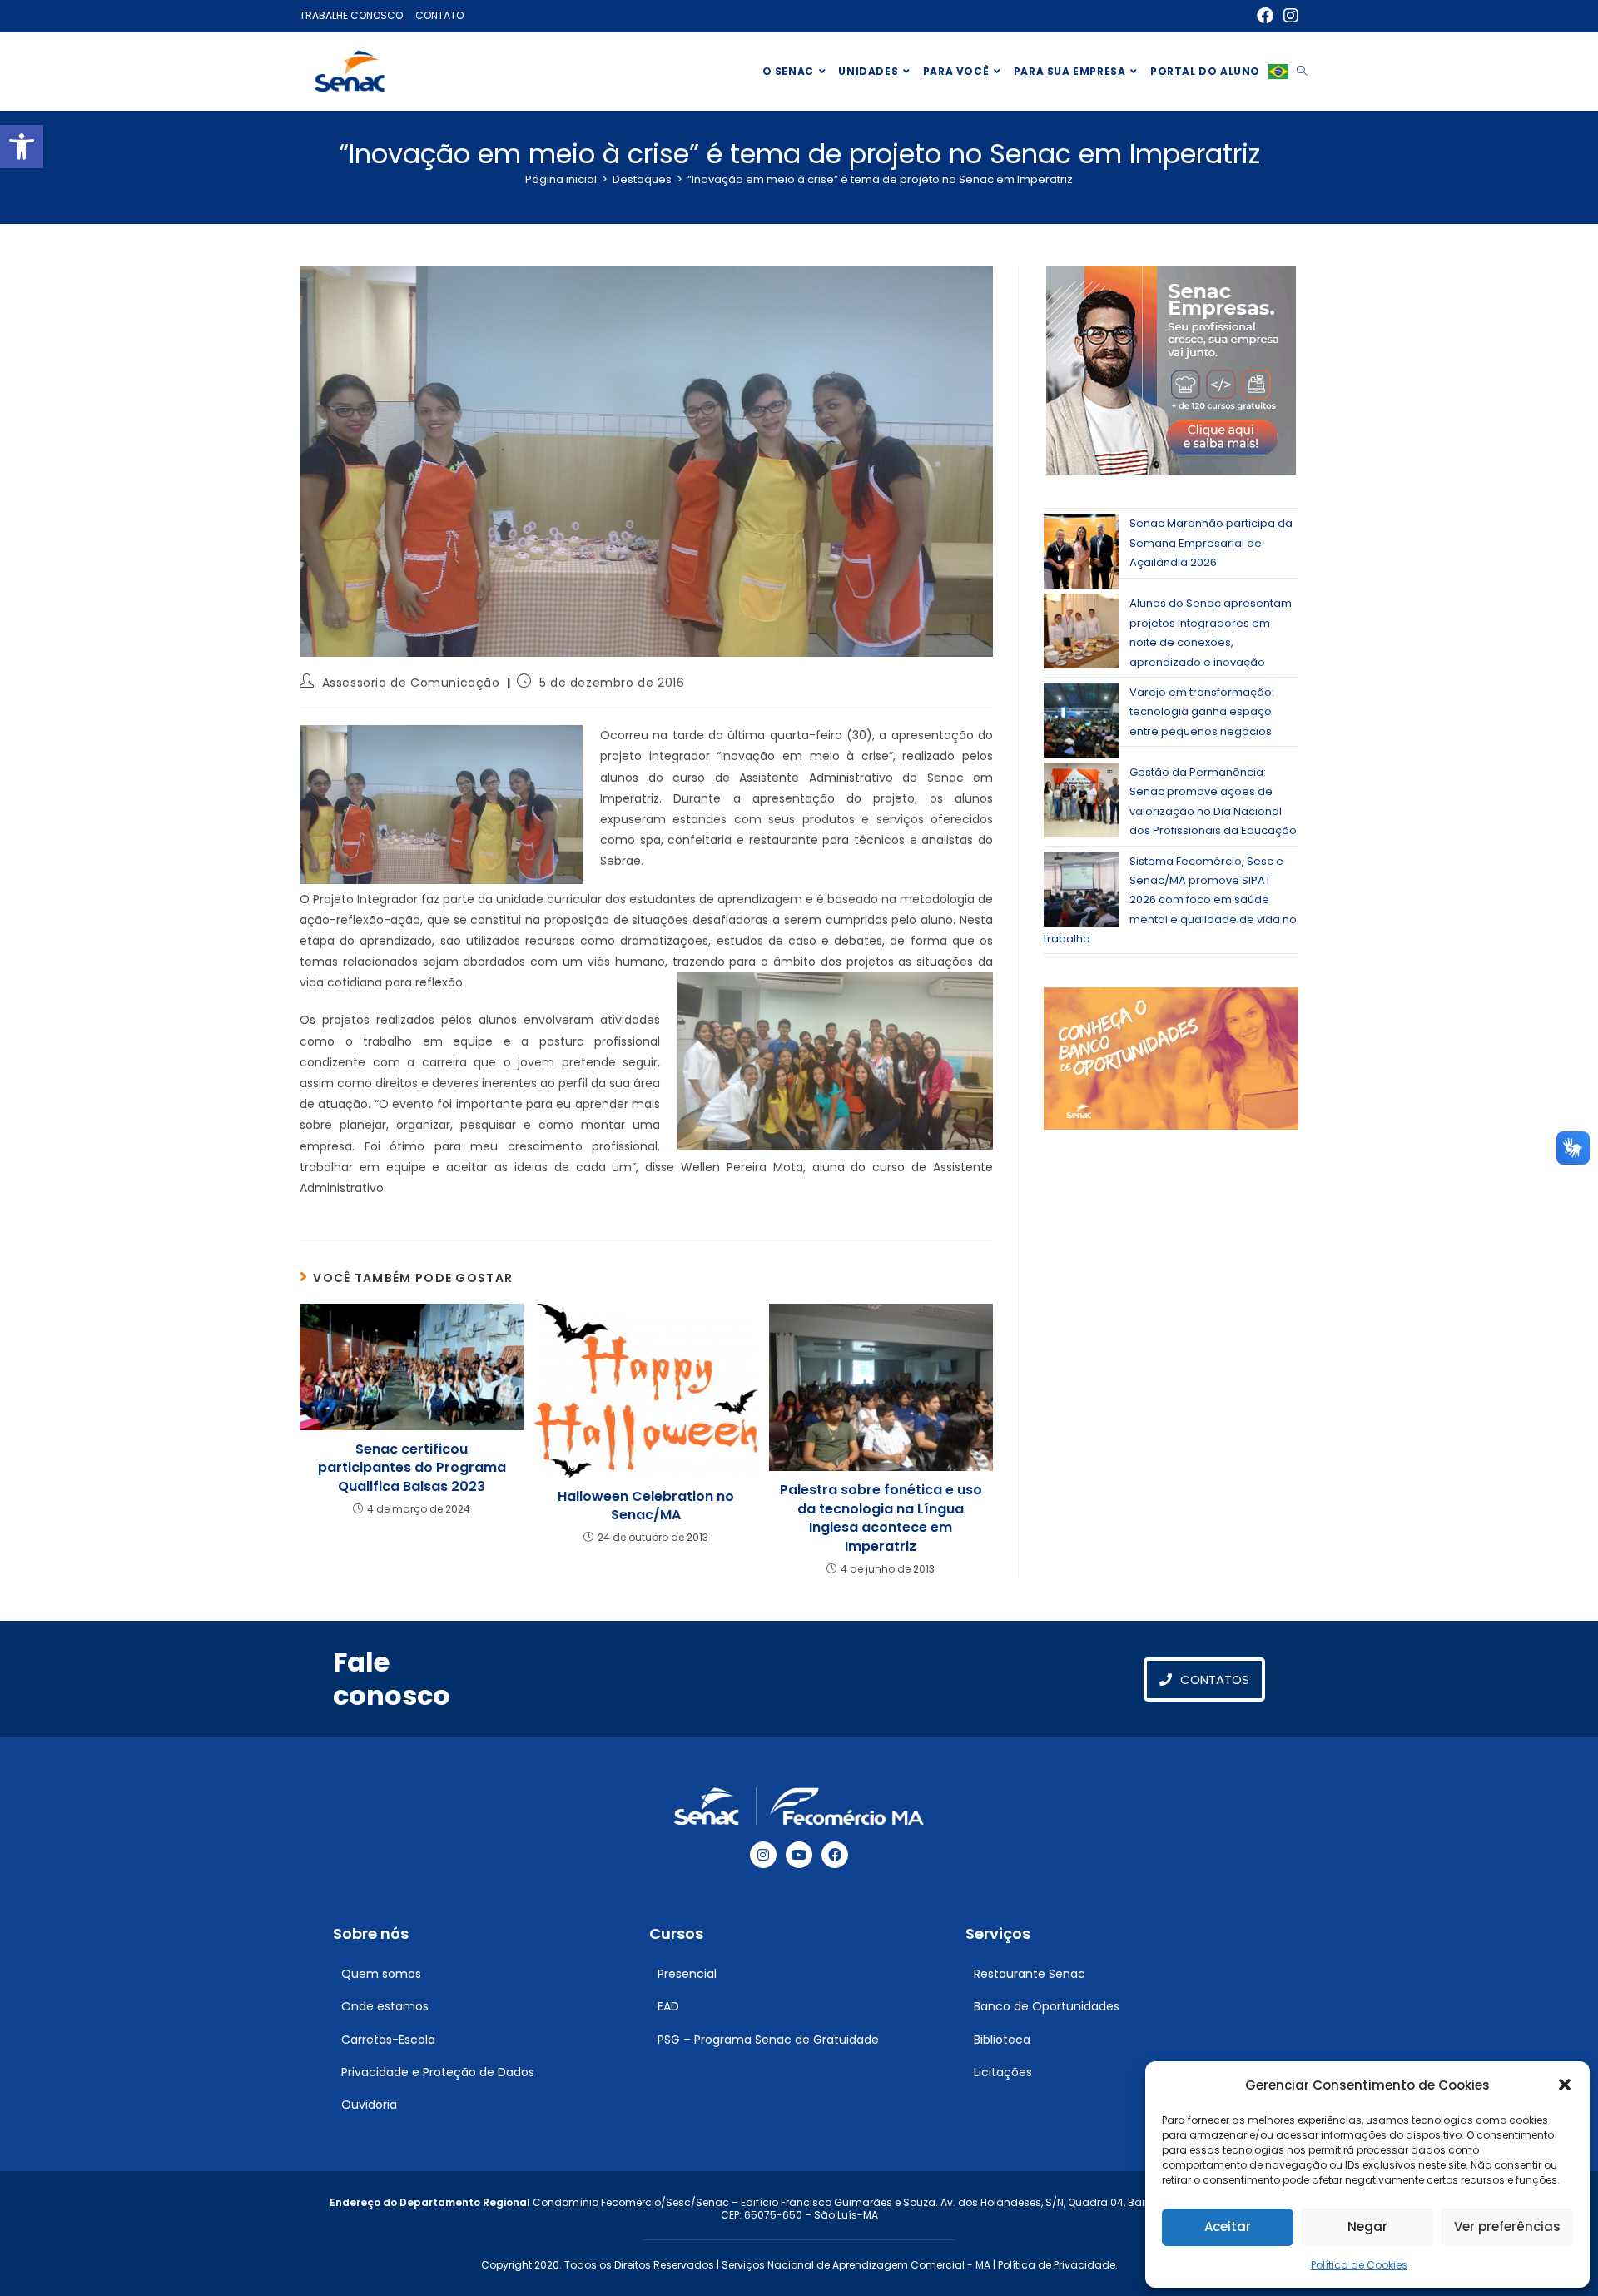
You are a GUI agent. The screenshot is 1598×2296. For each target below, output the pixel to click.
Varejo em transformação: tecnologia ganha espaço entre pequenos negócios (1202, 712)
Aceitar (1228, 2226)
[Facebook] (835, 1855)
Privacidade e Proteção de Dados (438, 2072)
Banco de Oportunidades (1047, 2006)
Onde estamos (385, 2006)
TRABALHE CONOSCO (351, 15)
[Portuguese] (1278, 72)
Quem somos (381, 1974)
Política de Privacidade (1057, 2265)
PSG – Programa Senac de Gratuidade (768, 2040)
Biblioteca (1002, 2040)
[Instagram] (763, 1855)
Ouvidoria (369, 2105)
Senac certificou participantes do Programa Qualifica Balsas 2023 (412, 1468)
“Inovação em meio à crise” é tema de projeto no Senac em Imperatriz (880, 179)
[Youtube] (799, 1855)
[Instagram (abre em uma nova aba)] (1288, 16)
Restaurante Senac (1030, 1974)
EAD (668, 2006)
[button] (22, 147)
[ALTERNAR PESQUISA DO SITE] (1302, 72)
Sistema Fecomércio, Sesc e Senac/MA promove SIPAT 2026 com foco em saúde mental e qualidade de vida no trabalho (1170, 900)
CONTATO (439, 15)
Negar (1367, 2226)
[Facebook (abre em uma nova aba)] (1265, 16)
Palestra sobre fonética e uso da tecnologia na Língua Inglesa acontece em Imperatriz (881, 1518)
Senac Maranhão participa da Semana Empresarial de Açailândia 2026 (1211, 543)
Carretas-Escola (388, 2040)
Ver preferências (1507, 2226)
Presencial (687, 1974)
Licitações (1003, 2072)
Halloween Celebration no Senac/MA (646, 1506)
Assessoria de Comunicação (411, 683)
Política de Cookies (1359, 2265)
